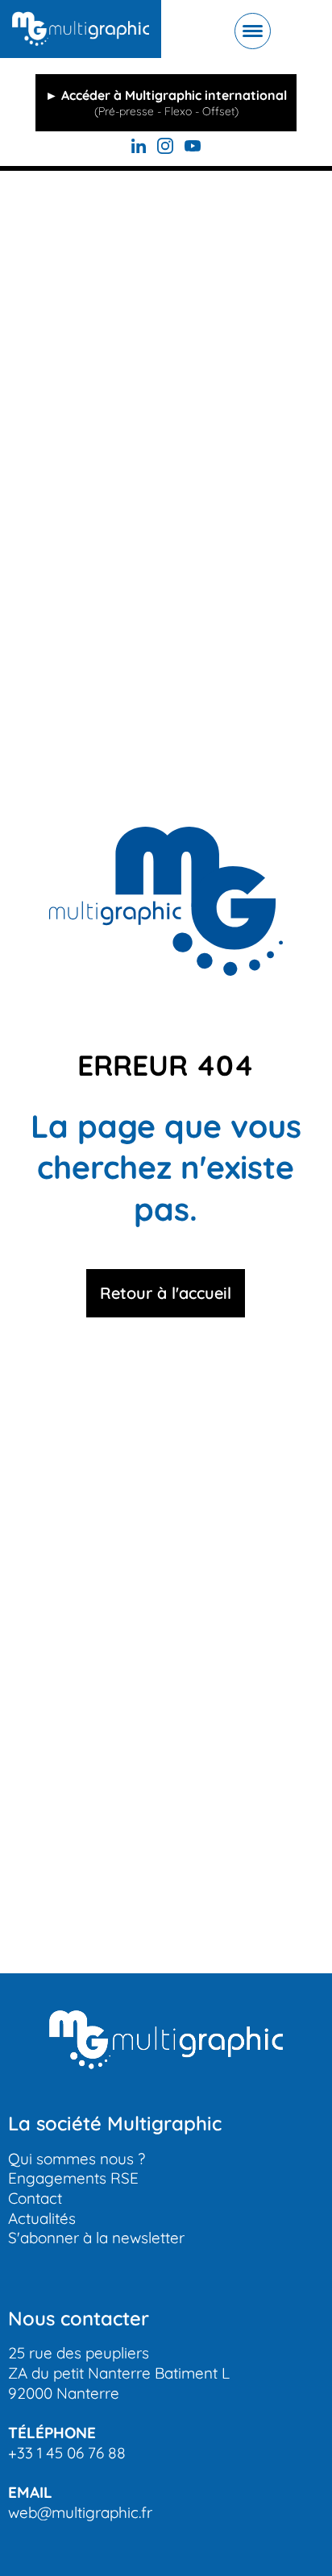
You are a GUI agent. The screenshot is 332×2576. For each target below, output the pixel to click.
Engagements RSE (73, 2178)
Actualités (42, 2218)
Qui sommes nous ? (77, 2159)
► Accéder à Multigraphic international (166, 103)
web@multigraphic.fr (80, 2512)
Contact (35, 2198)
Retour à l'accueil (166, 1293)
